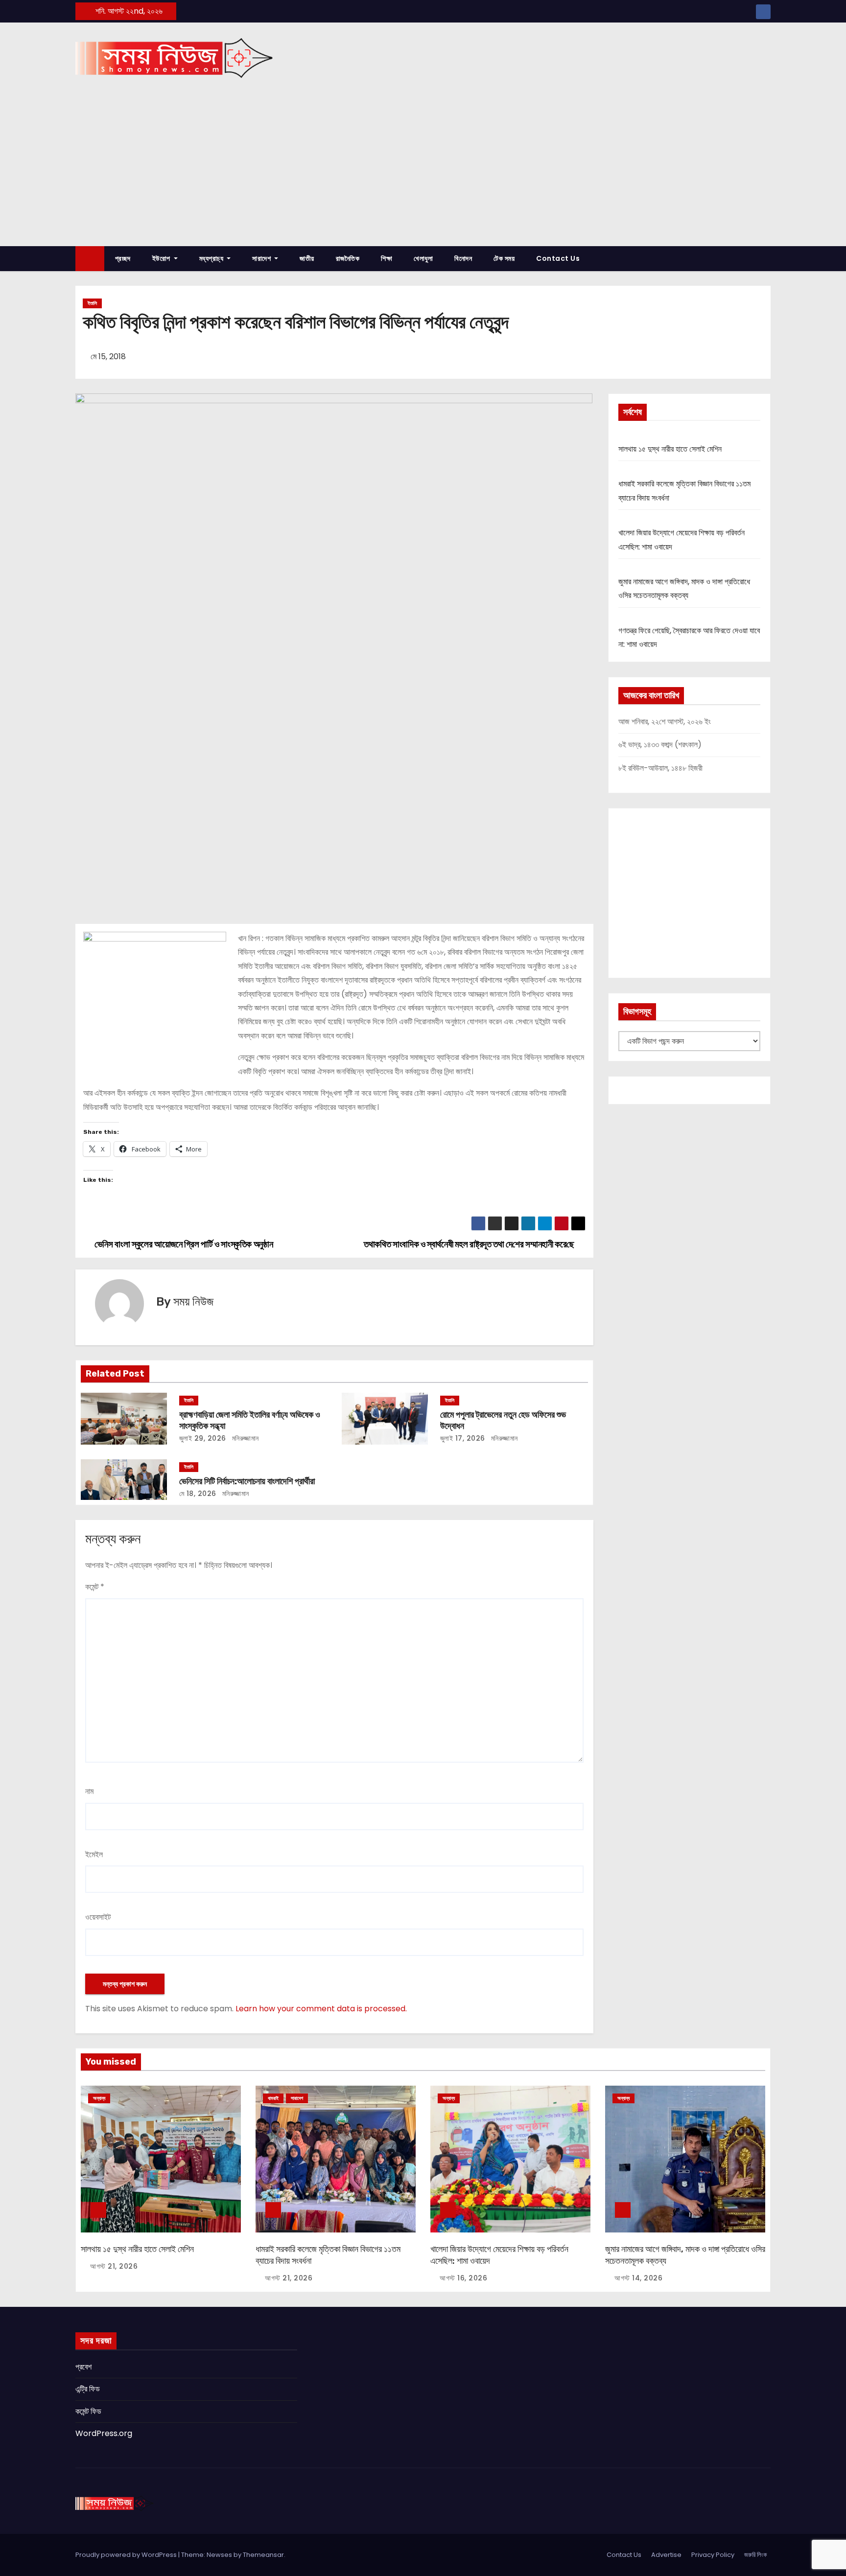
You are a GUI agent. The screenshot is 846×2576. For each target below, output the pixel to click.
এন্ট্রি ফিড (88, 2389)
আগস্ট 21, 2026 (114, 2266)
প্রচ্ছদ (123, 258)
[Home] (90, 259)
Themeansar (263, 2555)
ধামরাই (273, 2098)
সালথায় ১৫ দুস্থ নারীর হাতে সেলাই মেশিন (670, 449)
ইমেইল (94, 1854)
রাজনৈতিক (348, 258)
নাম (89, 1791)
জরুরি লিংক (755, 2555)
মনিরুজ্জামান (244, 1438)
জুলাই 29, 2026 (203, 1438)
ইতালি (92, 303)
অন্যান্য (99, 2098)
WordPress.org (104, 2433)
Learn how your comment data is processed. (321, 2009)
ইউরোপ (162, 258)
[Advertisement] (423, 173)
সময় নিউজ (193, 1302)
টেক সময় (504, 258)
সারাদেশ (262, 258)
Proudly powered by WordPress (127, 2555)
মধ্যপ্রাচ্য (212, 258)
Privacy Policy (713, 2555)
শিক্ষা (387, 258)
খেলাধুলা (423, 258)
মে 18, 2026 (198, 1494)
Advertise (666, 2555)
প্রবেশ (83, 2367)
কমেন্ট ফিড (88, 2411)
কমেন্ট (95, 1587)
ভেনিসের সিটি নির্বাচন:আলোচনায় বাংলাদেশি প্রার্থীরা (247, 1481)
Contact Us (558, 258)
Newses (219, 2555)
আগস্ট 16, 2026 (463, 2278)
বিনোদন (463, 258)
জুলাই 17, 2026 (463, 1438)
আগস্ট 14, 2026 (638, 2278)
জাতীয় (307, 258)
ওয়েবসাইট (98, 1917)
